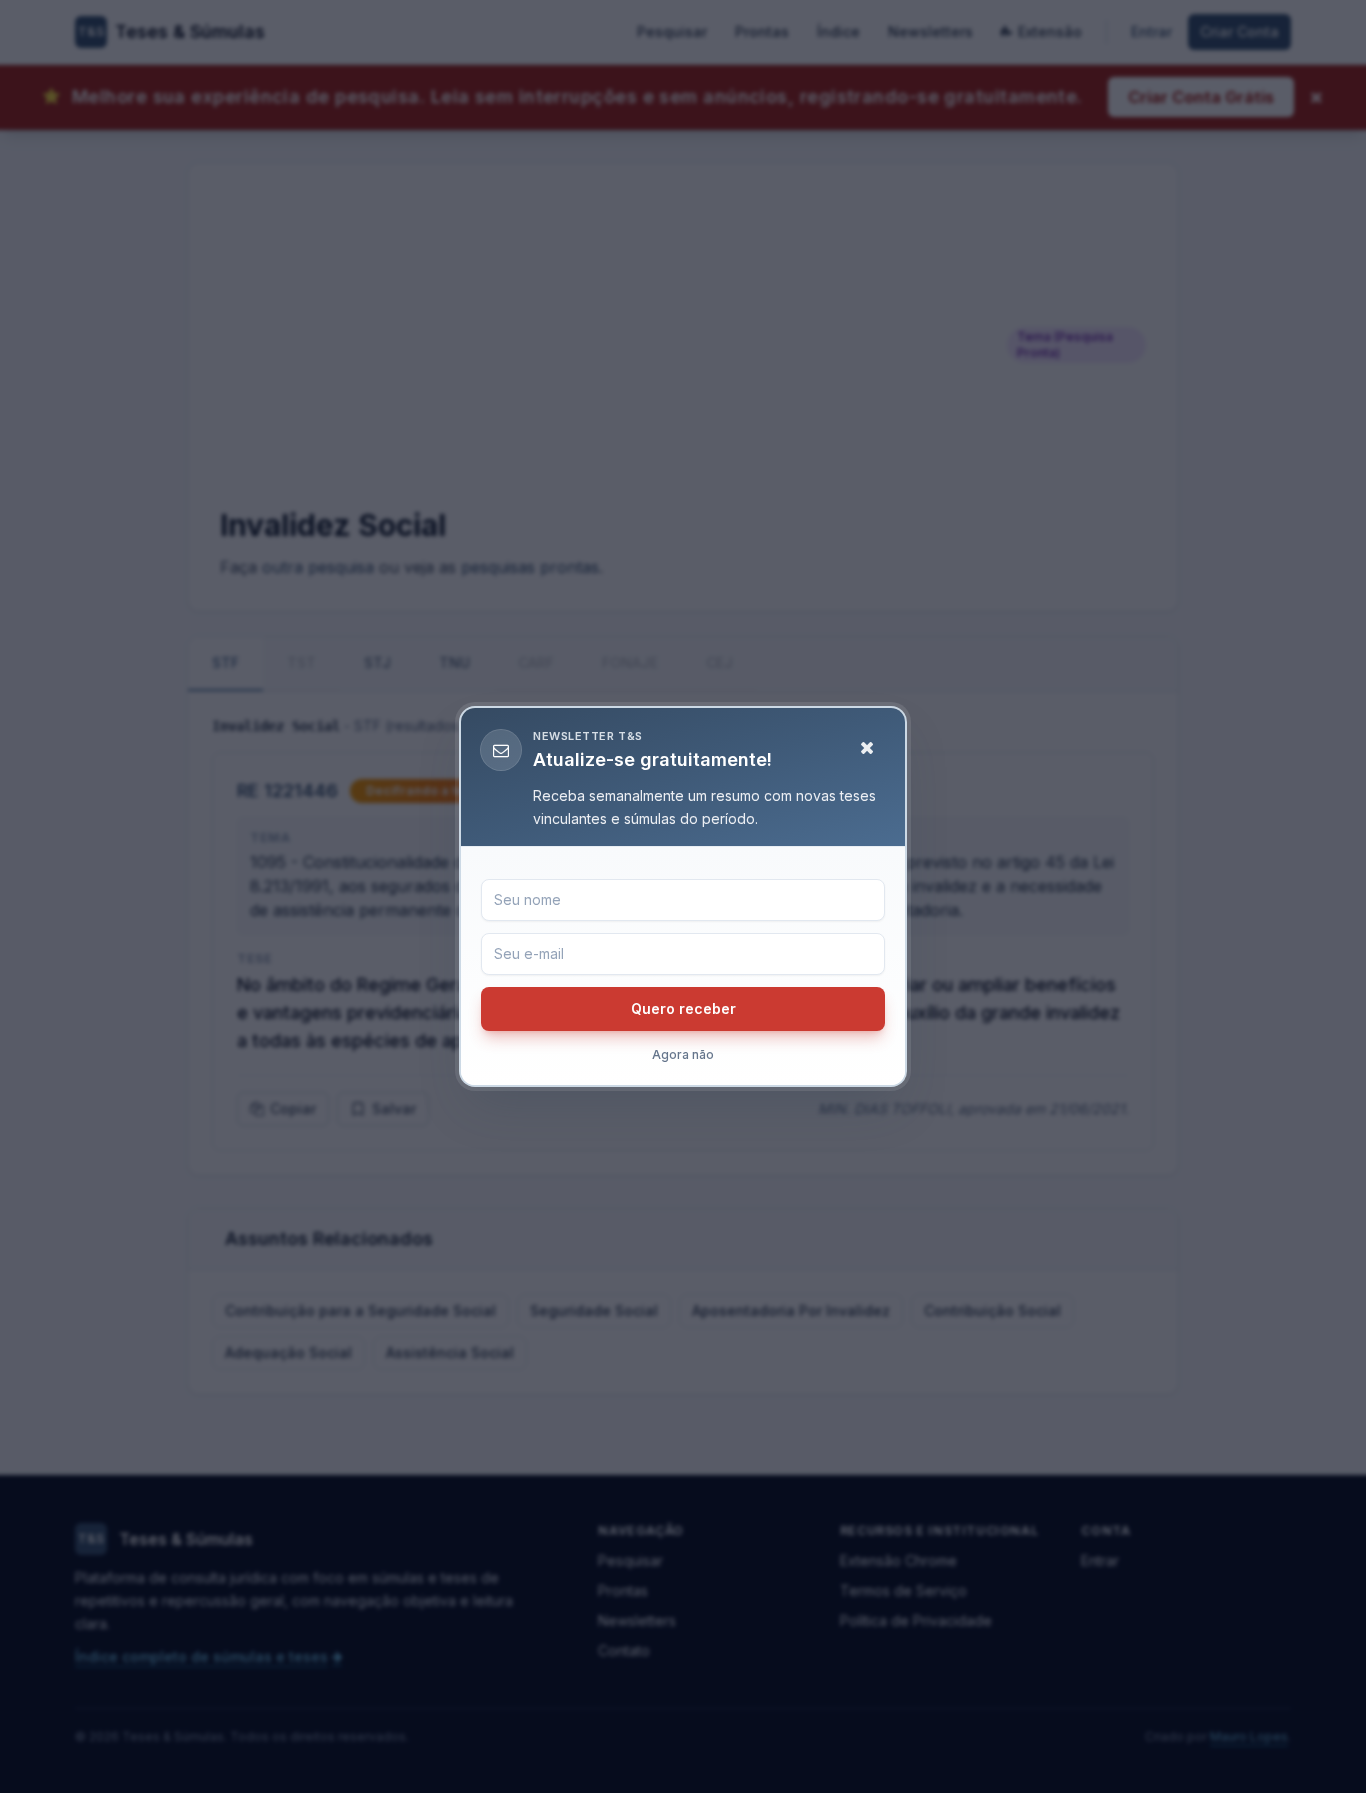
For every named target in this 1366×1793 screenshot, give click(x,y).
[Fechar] (867, 748)
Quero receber (683, 1008)
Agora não (683, 1054)
